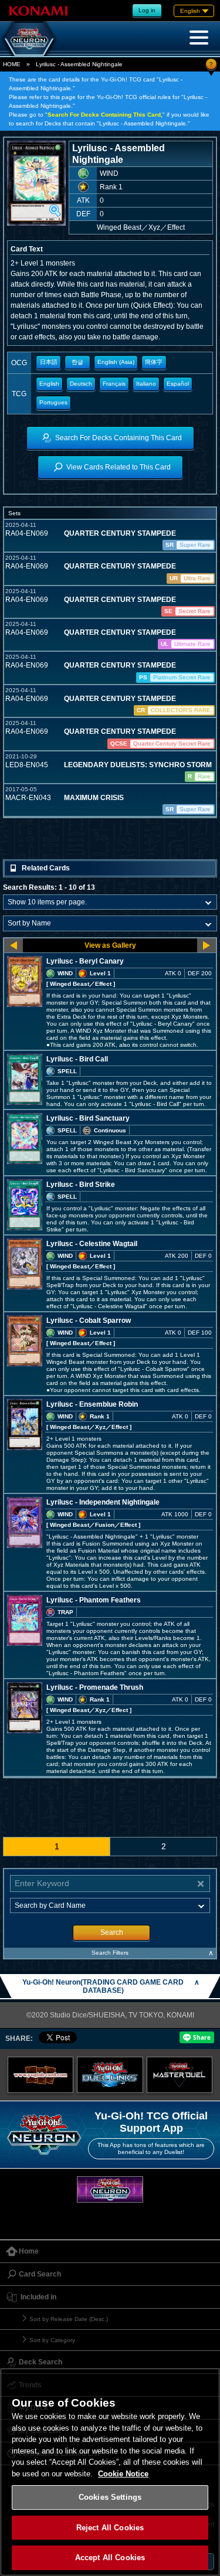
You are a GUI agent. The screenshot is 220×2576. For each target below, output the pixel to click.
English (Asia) (116, 362)
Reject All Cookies (110, 2528)
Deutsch (81, 384)
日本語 (49, 362)
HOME (12, 64)
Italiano (146, 384)
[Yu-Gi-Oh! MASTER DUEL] (180, 2075)
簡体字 (154, 362)
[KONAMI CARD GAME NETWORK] (110, 2189)
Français (114, 384)
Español (178, 384)
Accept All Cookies (110, 2558)
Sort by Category (52, 2340)
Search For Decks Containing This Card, (105, 115)
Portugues (53, 402)
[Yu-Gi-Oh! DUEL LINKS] (110, 2075)
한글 (77, 362)
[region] (110, 2472)
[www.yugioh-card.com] (41, 2075)
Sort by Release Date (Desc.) (69, 2319)
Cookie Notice (123, 2474)
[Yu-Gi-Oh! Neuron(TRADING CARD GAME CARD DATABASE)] (29, 39)
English (49, 384)
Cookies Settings (110, 2497)
